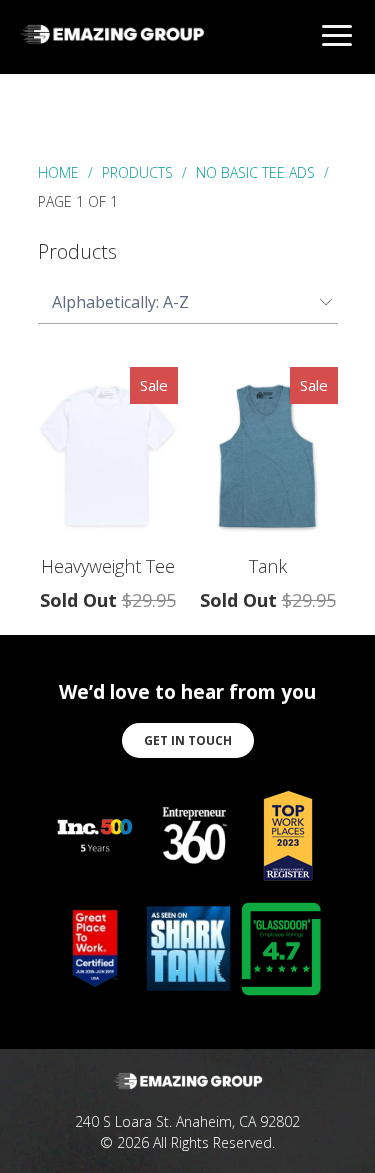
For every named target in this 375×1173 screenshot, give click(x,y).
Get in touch (188, 740)
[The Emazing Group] (112, 47)
